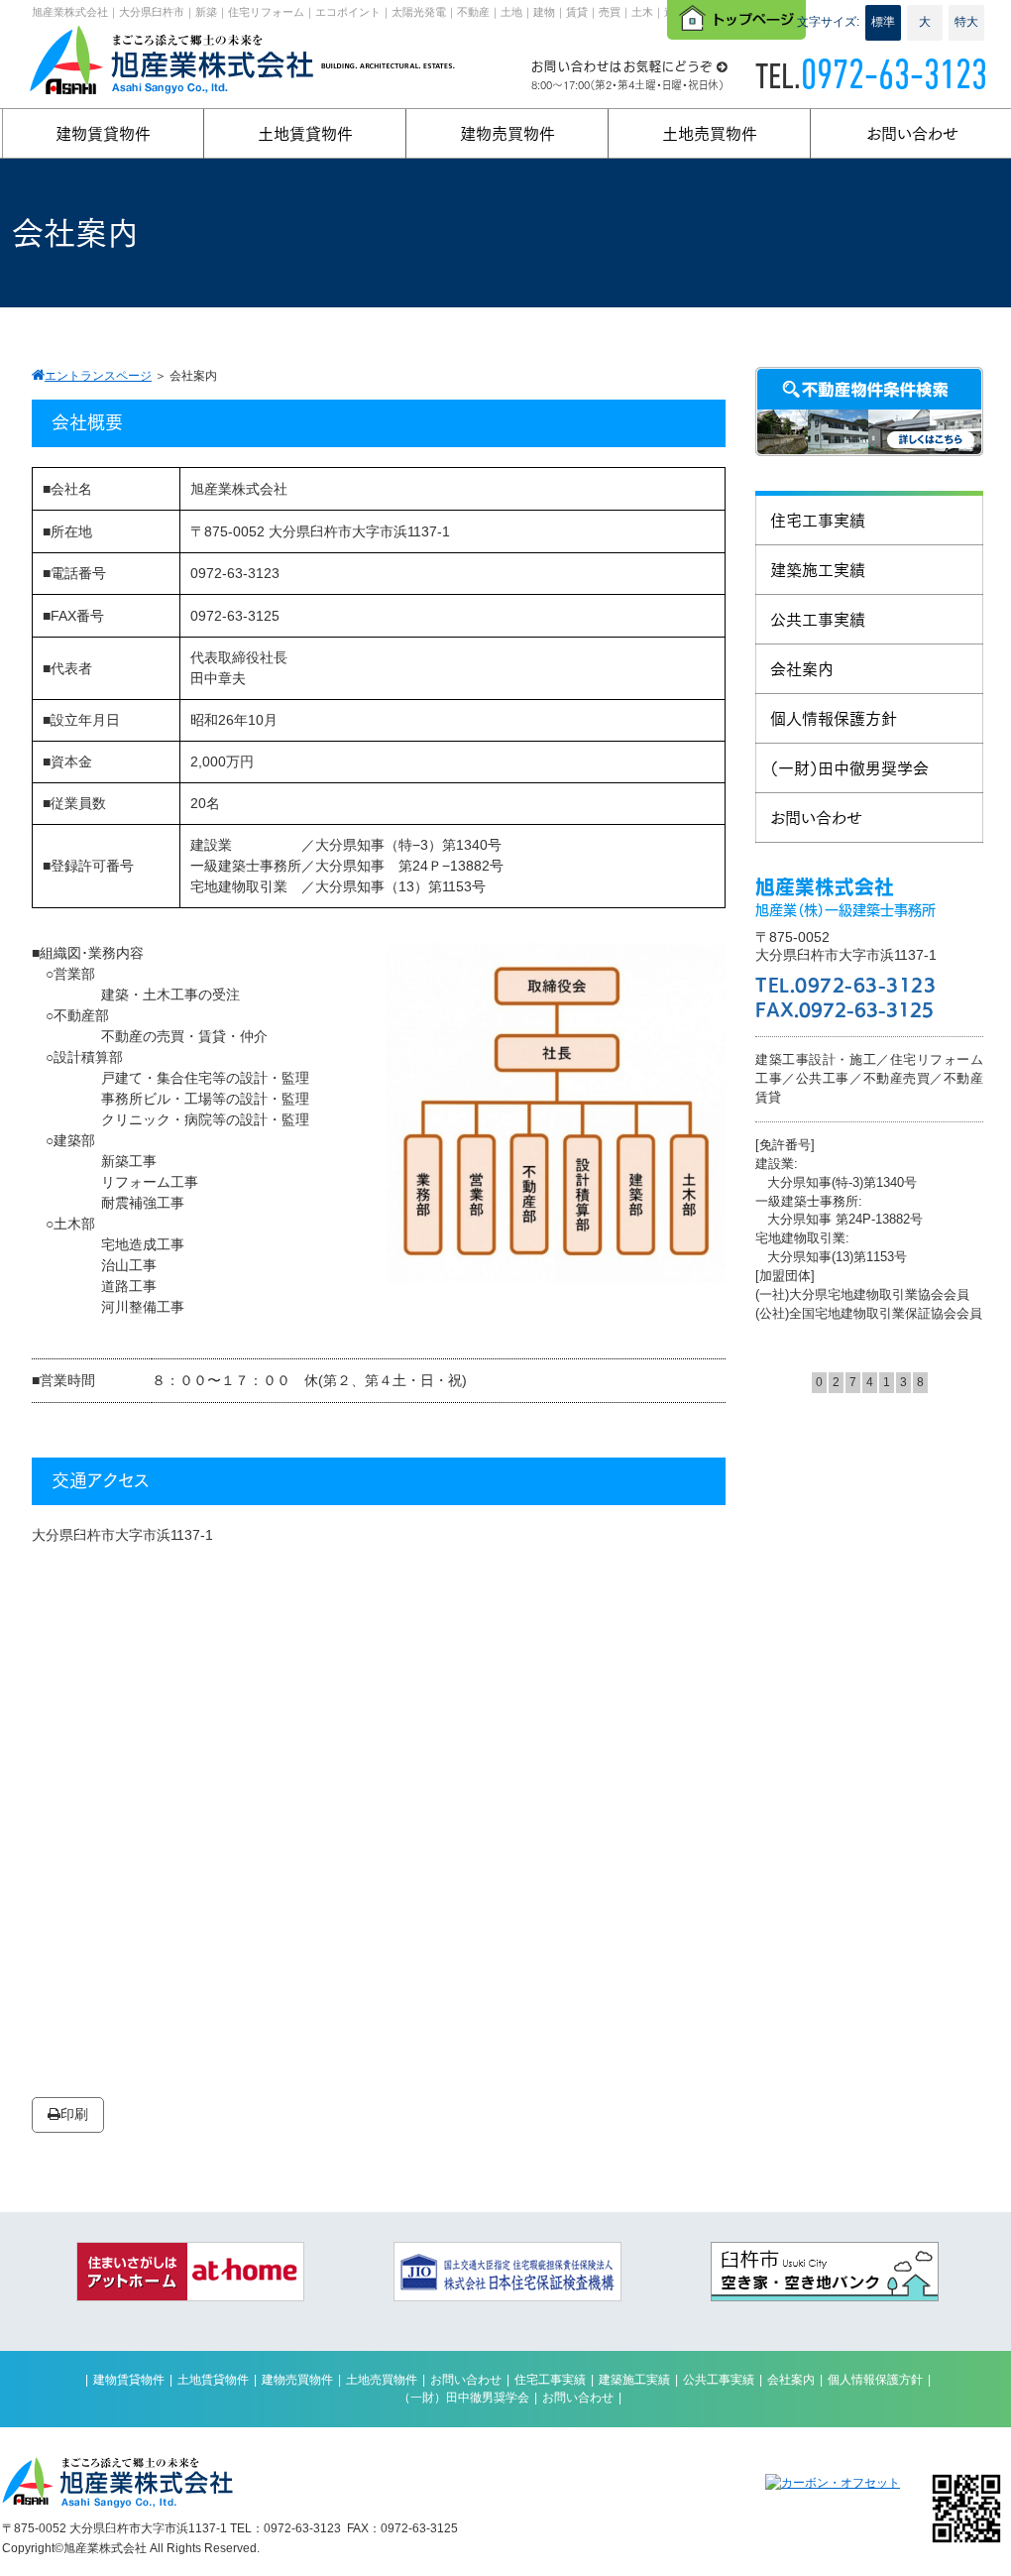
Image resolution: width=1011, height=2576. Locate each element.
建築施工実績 (634, 2380)
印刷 (74, 2114)
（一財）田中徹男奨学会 (464, 2398)
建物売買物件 (297, 2380)
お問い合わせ (466, 2380)
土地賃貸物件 (213, 2380)
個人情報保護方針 (875, 2380)
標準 (883, 22)
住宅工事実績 (550, 2380)
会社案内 (791, 2380)
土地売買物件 (382, 2380)
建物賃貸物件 (129, 2380)
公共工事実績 (719, 2380)
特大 (966, 22)
